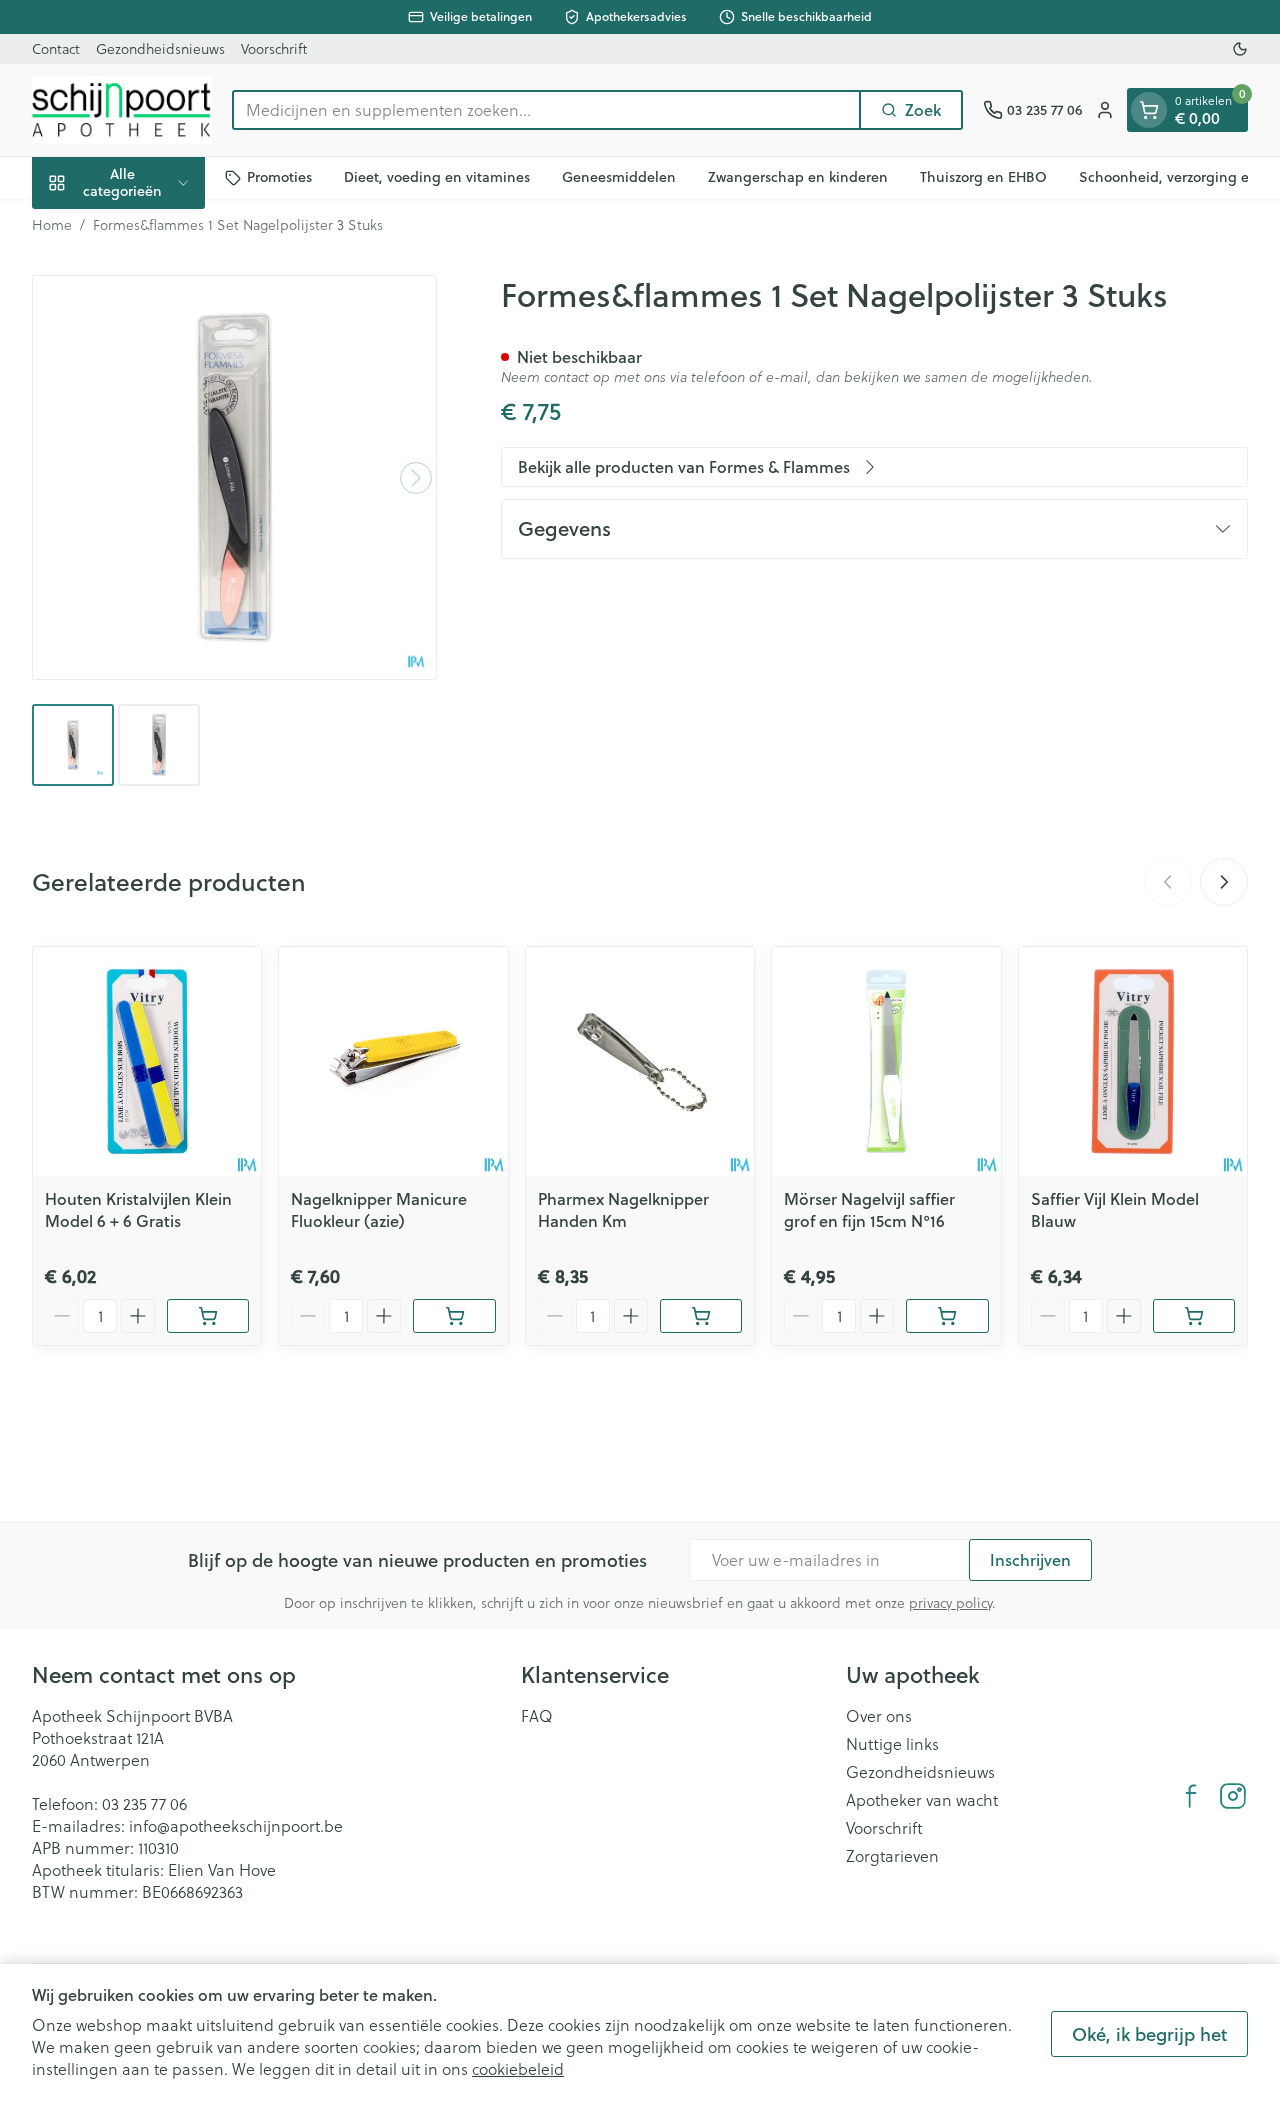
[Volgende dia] (1224, 882)
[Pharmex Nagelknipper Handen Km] (640, 1061)
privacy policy (950, 1602)
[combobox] (546, 110)
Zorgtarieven (892, 1856)
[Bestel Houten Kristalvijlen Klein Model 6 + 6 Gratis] (208, 1316)
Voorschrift (274, 48)
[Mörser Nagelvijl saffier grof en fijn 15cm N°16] (886, 1061)
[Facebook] (1191, 1796)
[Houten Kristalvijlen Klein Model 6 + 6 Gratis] (147, 1061)
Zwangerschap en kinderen (798, 177)
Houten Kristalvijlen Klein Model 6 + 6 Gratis (138, 1209)
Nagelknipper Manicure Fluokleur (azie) (379, 1209)
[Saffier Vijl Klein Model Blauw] (1133, 1061)
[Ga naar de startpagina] (122, 110)
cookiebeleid (518, 2068)
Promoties (279, 177)
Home (52, 225)
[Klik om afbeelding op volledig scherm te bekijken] (234, 477)
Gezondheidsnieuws (160, 48)
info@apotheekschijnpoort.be (236, 1825)
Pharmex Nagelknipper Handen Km (623, 1209)
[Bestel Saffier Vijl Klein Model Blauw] (1194, 1316)
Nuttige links (892, 1744)
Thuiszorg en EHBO (983, 177)
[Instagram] (1233, 1796)
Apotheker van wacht (922, 1800)
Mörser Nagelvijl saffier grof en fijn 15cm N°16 (869, 1209)
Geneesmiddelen (619, 177)
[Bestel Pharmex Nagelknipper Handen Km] (701, 1316)
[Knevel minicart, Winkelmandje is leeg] (1149, 110)
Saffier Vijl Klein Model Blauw (1115, 1209)
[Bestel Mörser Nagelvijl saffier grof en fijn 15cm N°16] (947, 1316)
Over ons (879, 1716)
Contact (56, 48)
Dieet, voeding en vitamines (437, 177)
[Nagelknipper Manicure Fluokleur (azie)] (393, 1061)
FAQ (537, 1716)
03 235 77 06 (144, 1803)
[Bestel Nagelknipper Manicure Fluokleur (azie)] (454, 1316)
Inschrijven (1030, 1559)
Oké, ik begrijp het (1149, 2034)
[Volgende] (416, 478)
